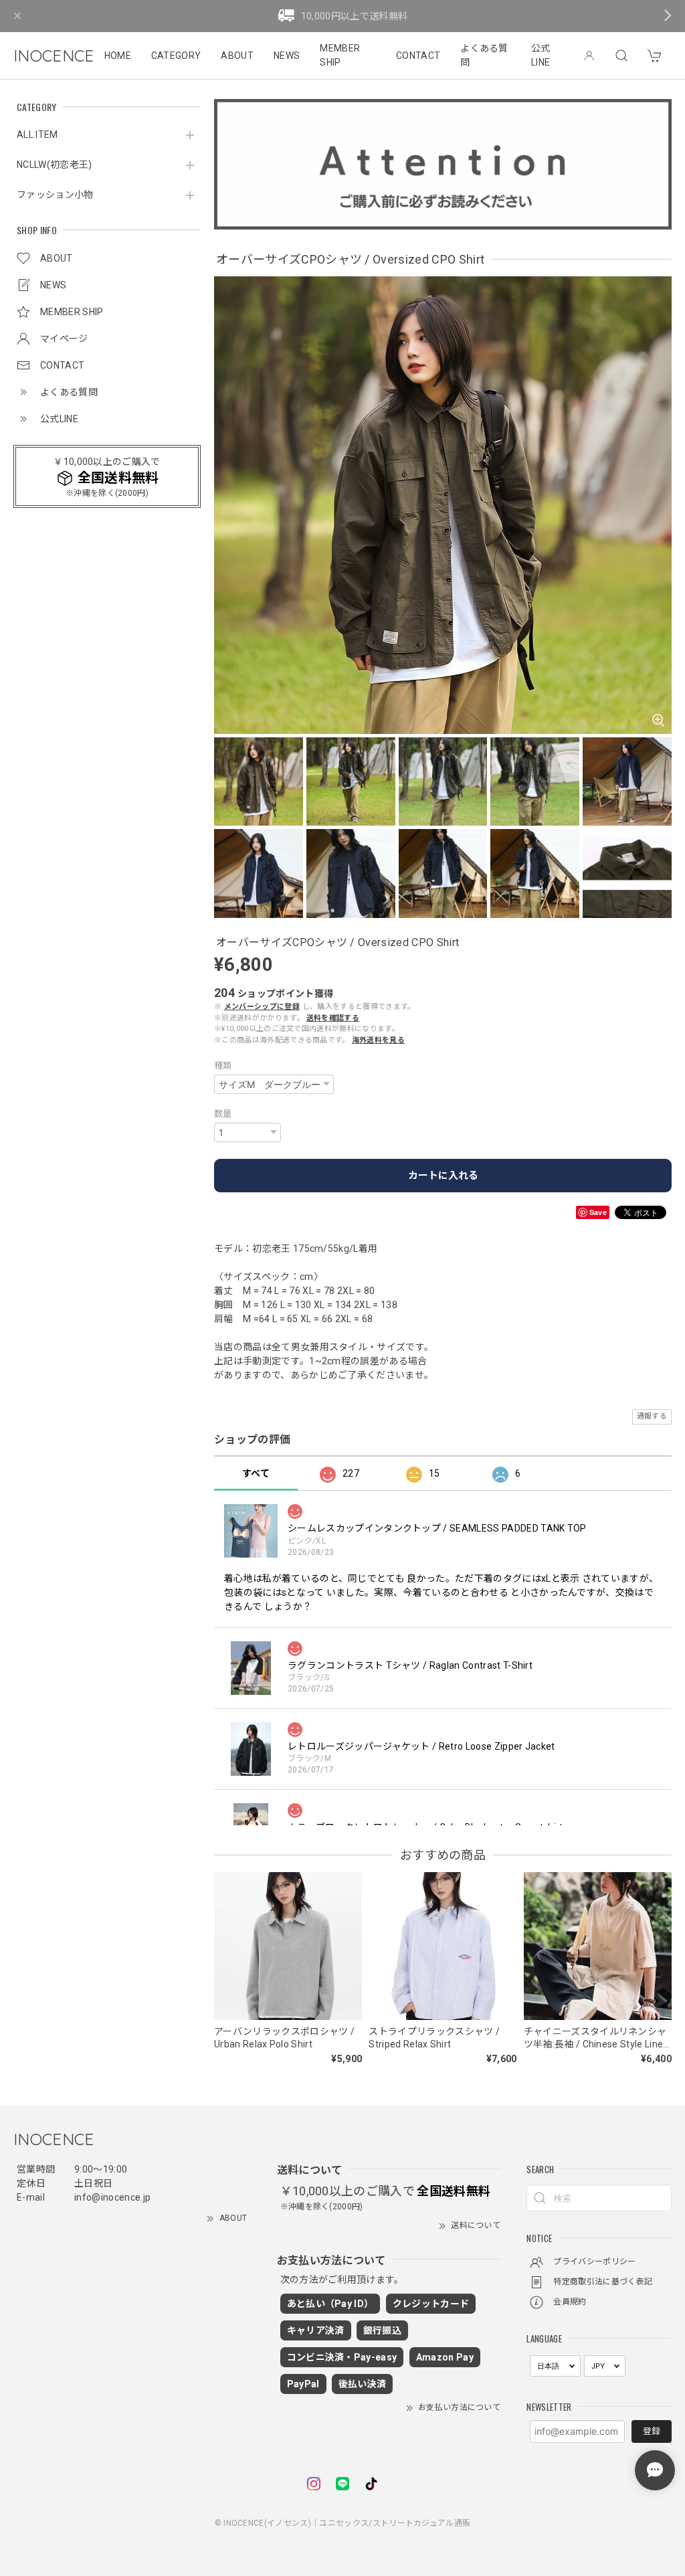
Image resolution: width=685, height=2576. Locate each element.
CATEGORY (176, 56)
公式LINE (541, 55)
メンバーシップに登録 (262, 1007)
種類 (223, 1066)
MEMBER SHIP (340, 55)
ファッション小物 (55, 195)
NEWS (287, 56)
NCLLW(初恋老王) (55, 165)
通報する (652, 1416)
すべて (256, 1473)
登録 (652, 2431)
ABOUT (237, 56)
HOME (118, 56)
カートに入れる (443, 1176)
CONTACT (418, 56)
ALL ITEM (37, 134)
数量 (223, 1114)
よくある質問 (484, 55)
